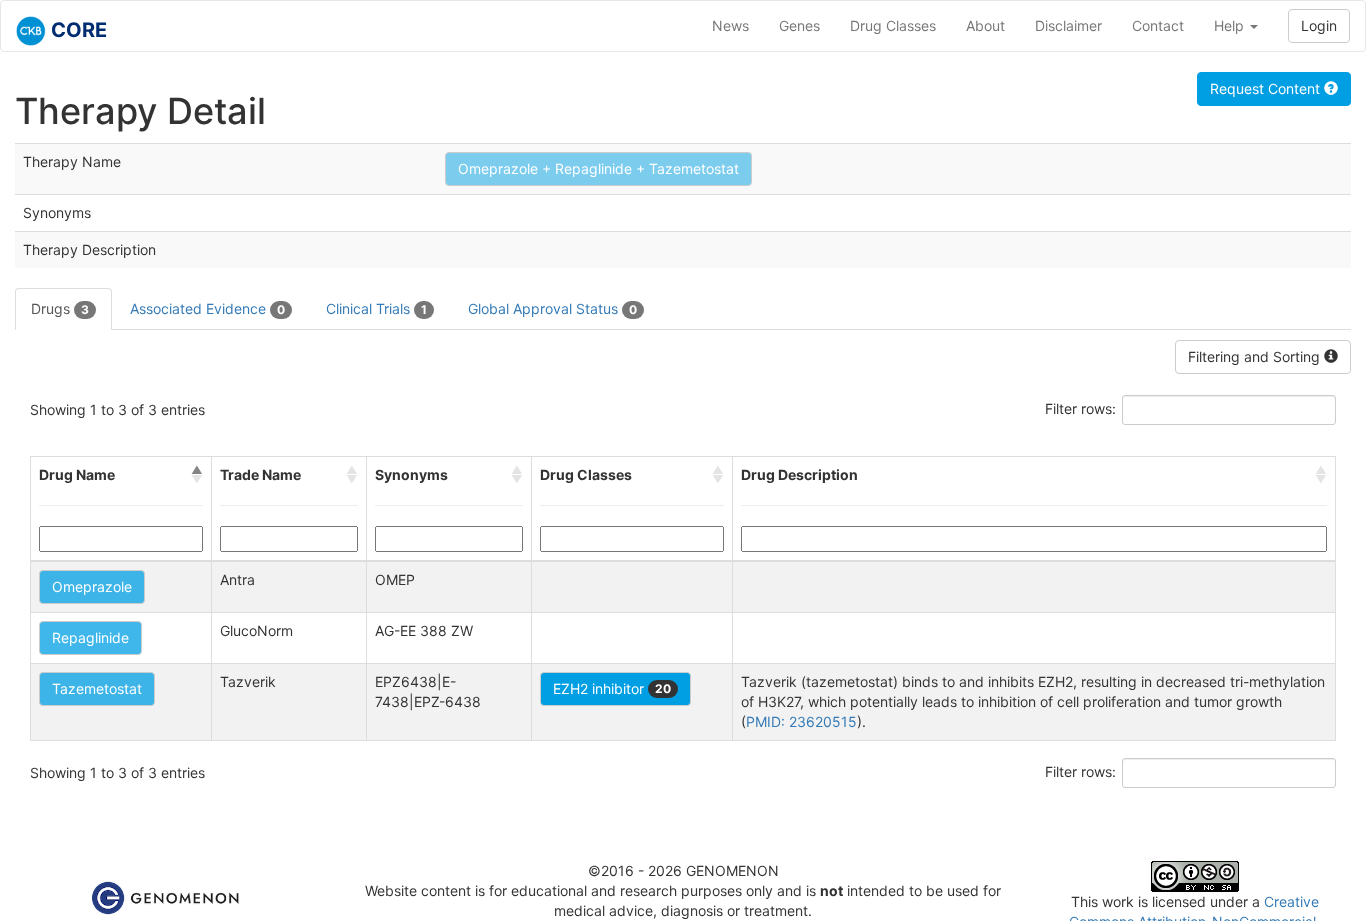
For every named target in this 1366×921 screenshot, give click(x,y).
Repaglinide (90, 637)
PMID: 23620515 (801, 721)
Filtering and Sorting (1256, 356)
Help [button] (1231, 25)
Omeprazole (92, 586)
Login (1319, 25)
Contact (1158, 25)
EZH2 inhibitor (612, 688)
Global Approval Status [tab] (552, 308)
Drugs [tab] (60, 308)
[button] (197, 475)
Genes (799, 25)
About (985, 25)
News (730, 25)
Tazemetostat (97, 688)
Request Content (1267, 88)
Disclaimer (1068, 25)
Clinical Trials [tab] (376, 308)
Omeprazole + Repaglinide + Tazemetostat (598, 168)
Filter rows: (1080, 408)
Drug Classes (893, 25)
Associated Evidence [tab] (207, 308)
